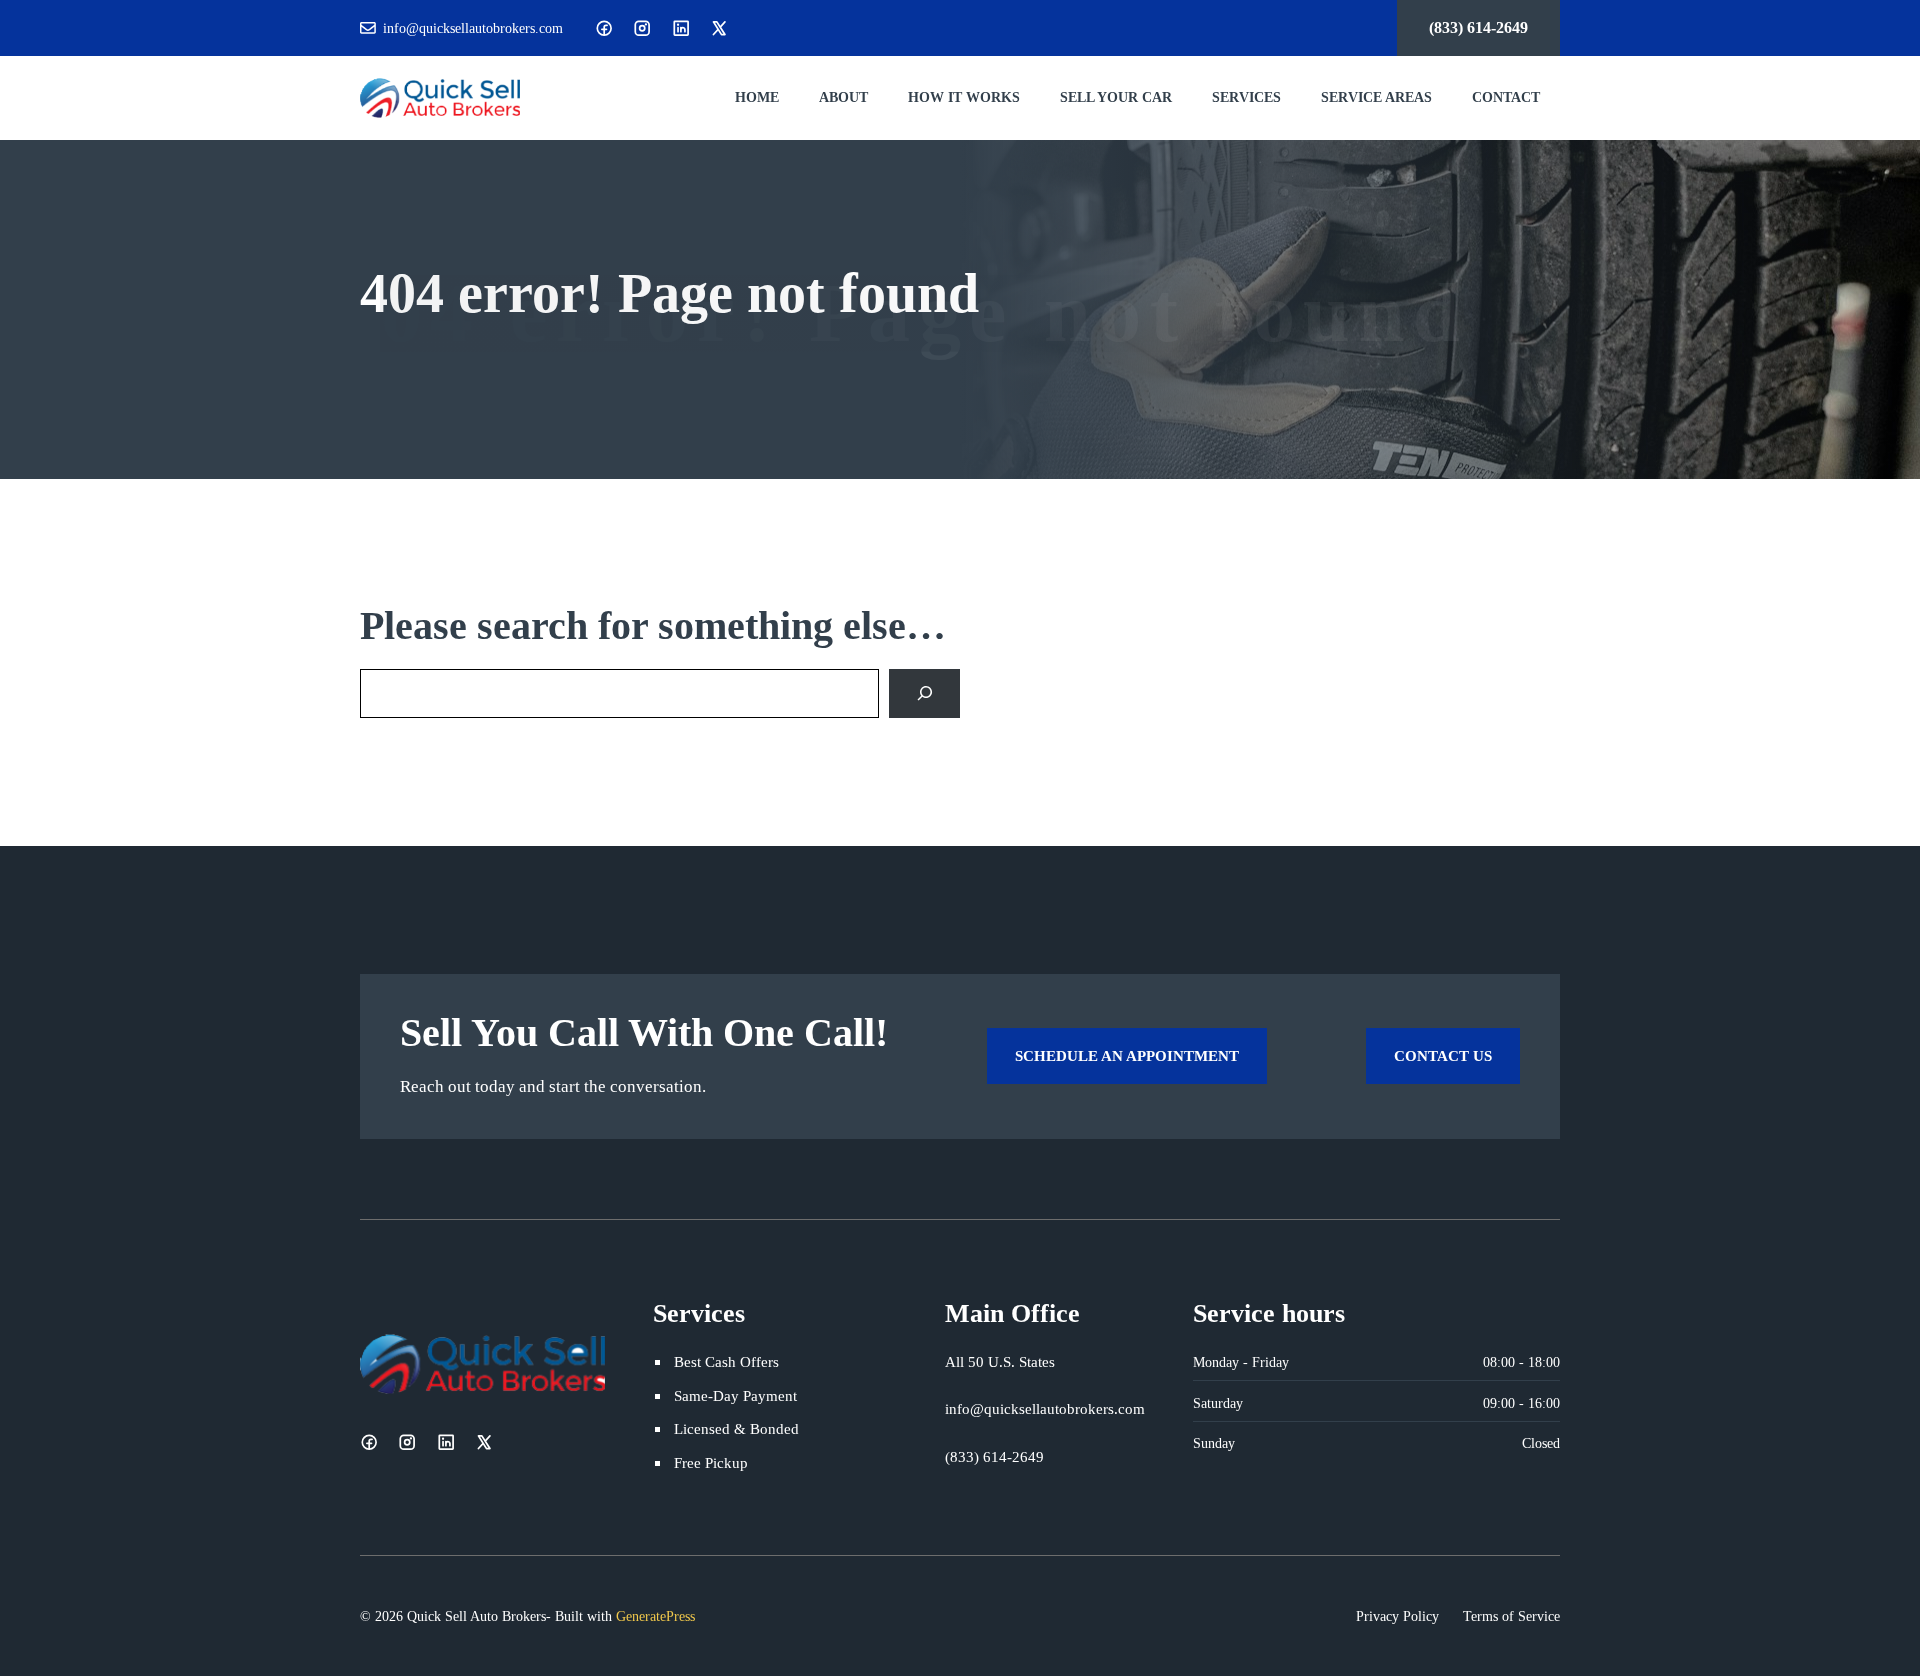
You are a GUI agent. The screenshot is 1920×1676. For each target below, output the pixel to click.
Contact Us (1443, 1055)
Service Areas (1376, 97)
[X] (719, 28)
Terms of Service (1511, 1616)
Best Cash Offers (726, 1361)
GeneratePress (655, 1616)
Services (1246, 97)
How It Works (964, 97)
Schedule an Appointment (1127, 1055)
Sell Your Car (1116, 97)
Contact (1506, 97)
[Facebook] (604, 28)
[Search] (924, 693)
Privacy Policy (1397, 1616)
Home (757, 97)
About (843, 97)
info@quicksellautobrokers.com (473, 28)
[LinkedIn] (681, 28)
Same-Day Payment (735, 1395)
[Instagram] (642, 28)
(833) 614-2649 (1478, 27)
